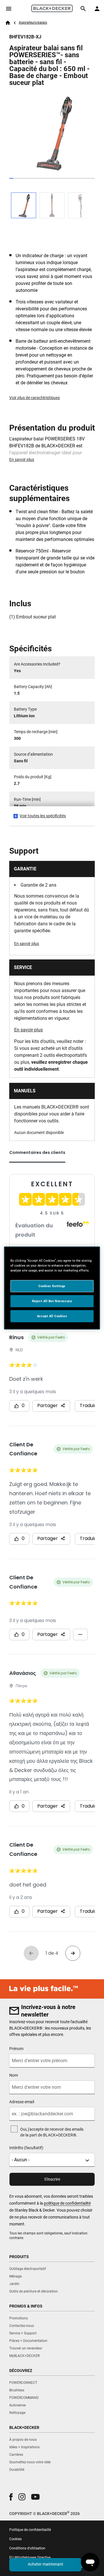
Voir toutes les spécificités (43, 816)
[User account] (97, 9)
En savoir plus (22, 459)
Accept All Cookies (52, 1316)
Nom (14, 2075)
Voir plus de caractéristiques (35, 398)
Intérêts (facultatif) (26, 2148)
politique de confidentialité (67, 2203)
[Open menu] (9, 9)
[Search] (83, 9)
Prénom (16, 2049)
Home (8, 23)
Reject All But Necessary (52, 1301)
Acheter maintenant (45, 2564)
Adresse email (22, 2102)
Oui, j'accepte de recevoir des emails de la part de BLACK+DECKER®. (52, 2132)
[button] (11, 2497)
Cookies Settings (52, 1286)
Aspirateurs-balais (33, 23)
